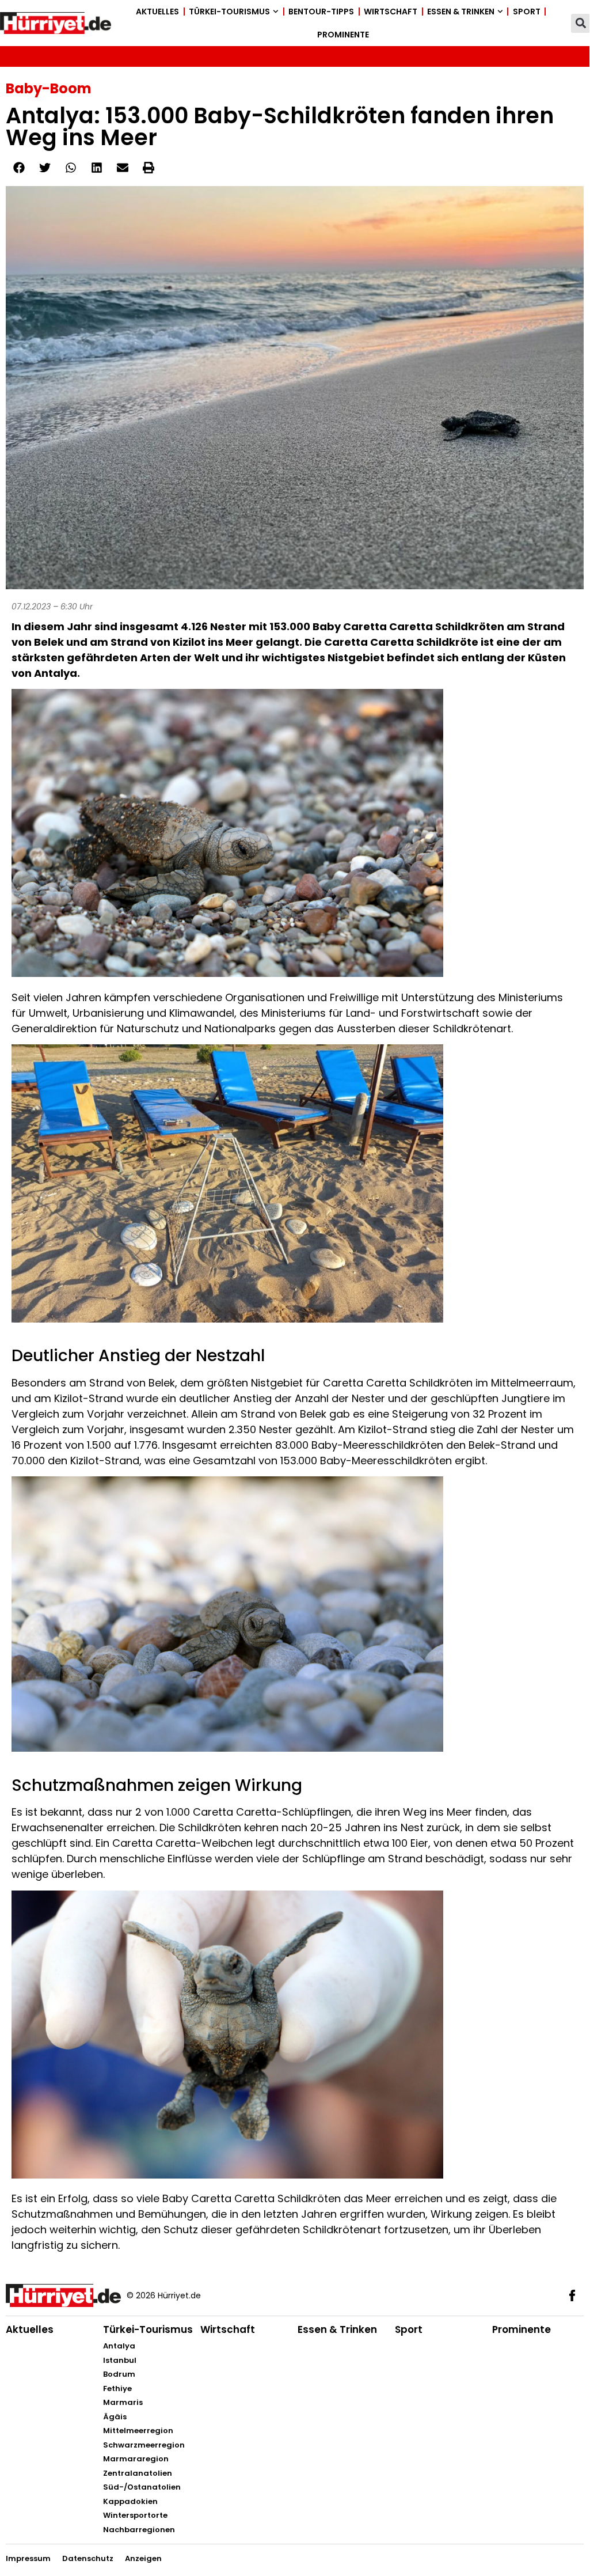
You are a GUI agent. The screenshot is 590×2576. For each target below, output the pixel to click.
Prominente (343, 35)
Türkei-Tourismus (229, 12)
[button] (581, 23)
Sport (527, 12)
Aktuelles (157, 12)
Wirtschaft (391, 12)
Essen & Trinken (461, 12)
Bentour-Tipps (321, 12)
